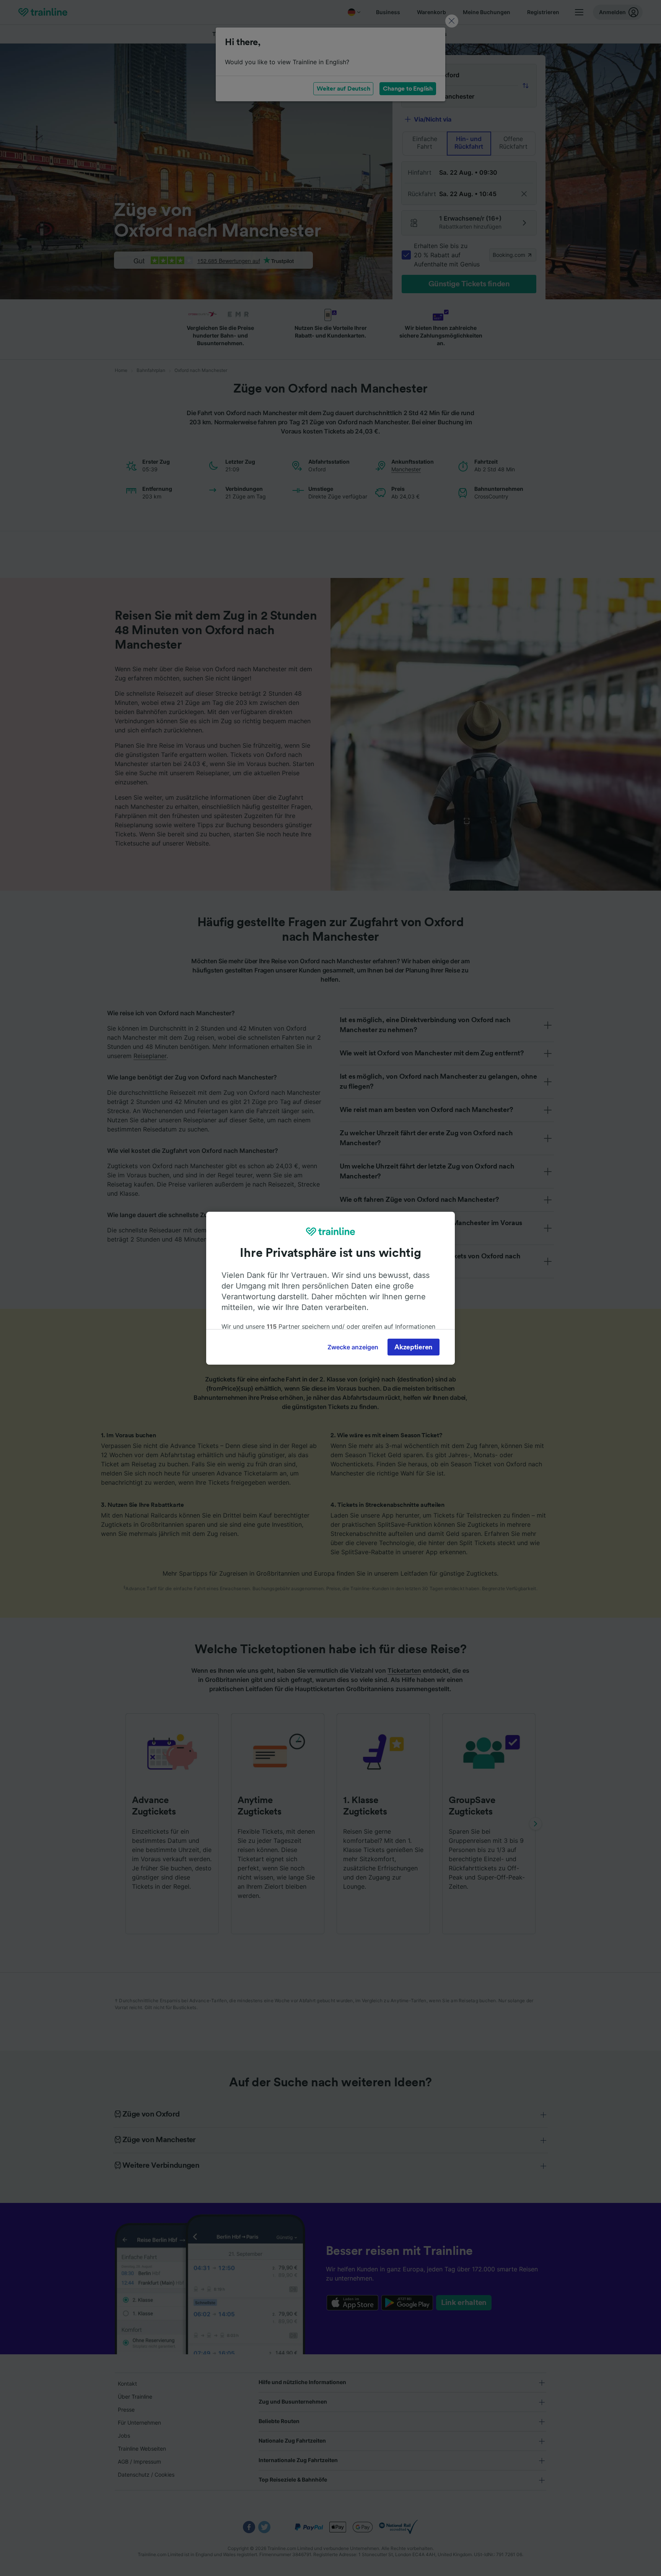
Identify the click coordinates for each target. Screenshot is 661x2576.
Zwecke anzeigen (353, 1347)
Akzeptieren (414, 1347)
